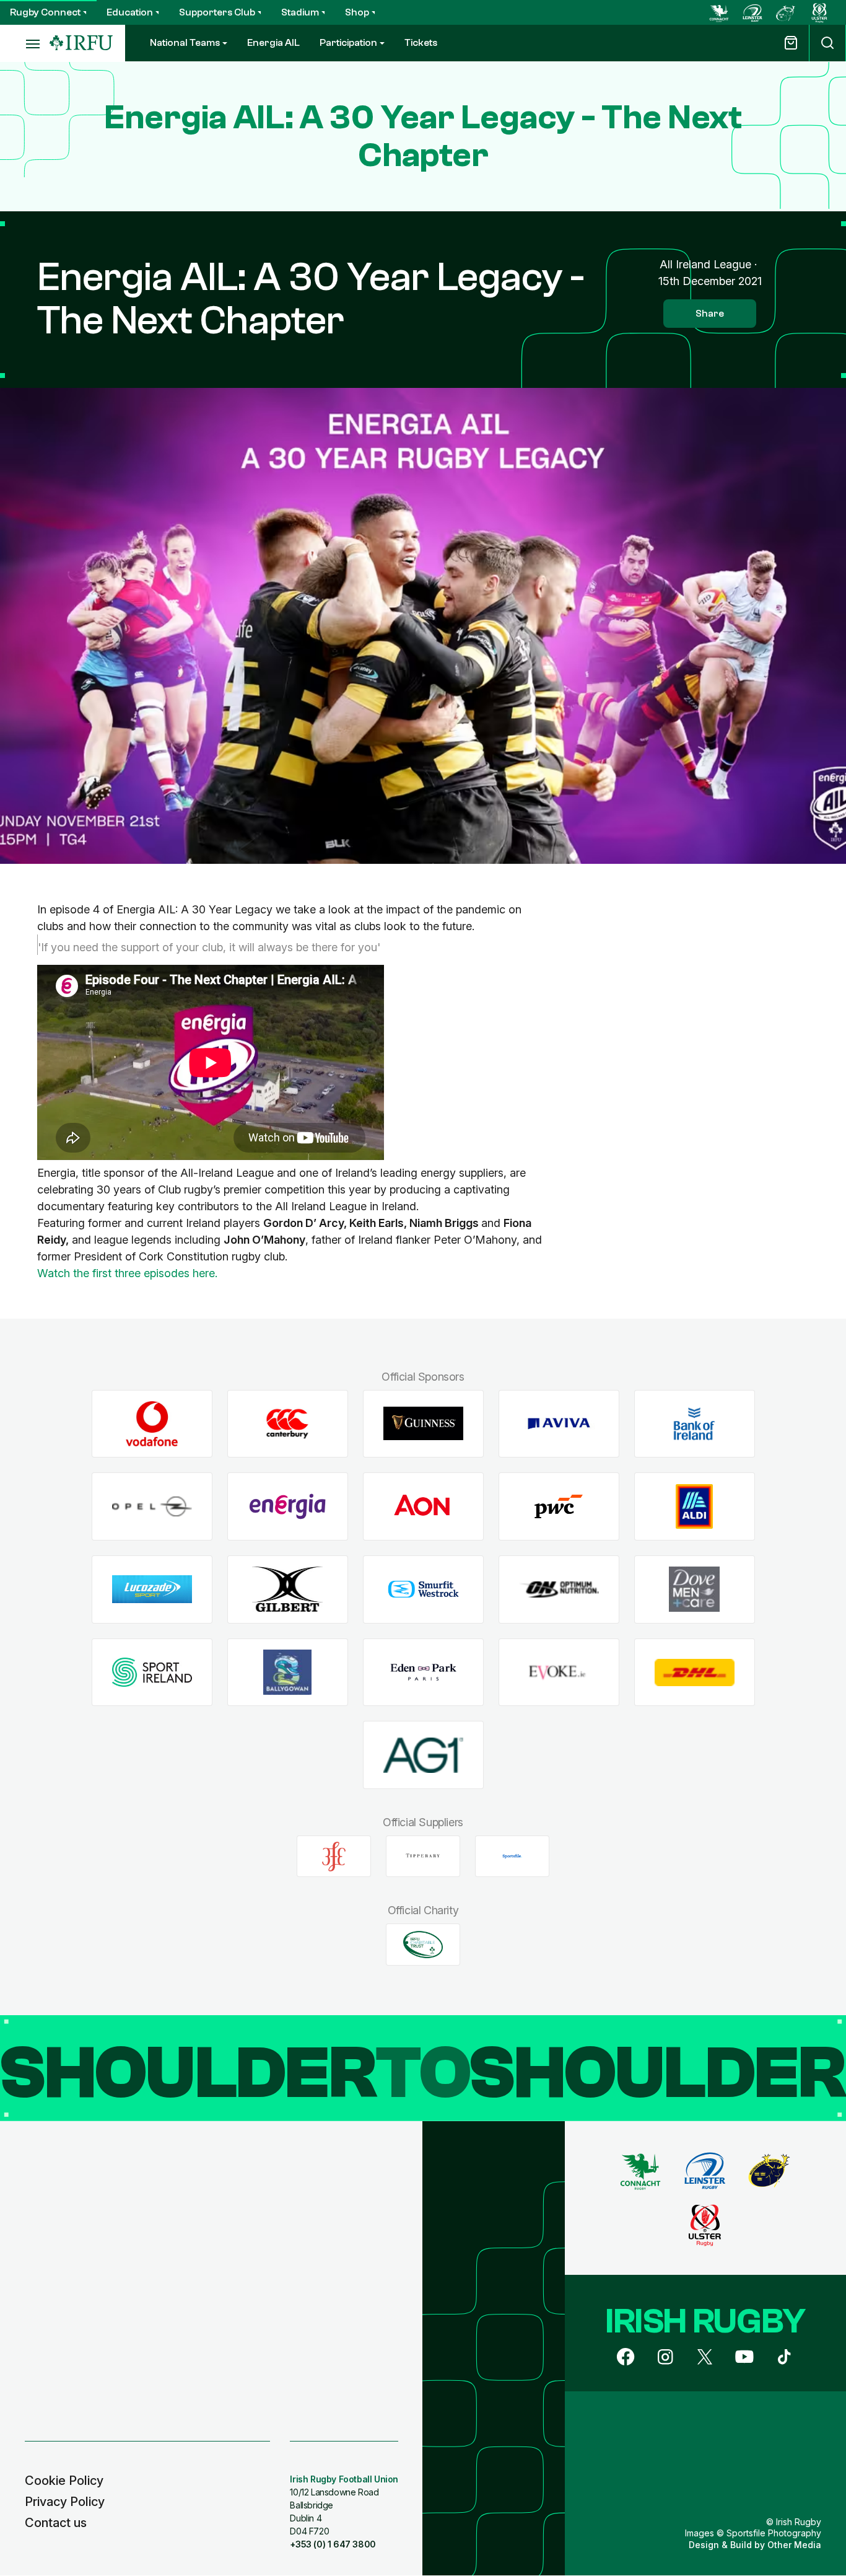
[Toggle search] (827, 43)
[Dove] (695, 1589)
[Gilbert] (288, 1589)
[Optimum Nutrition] (559, 1589)
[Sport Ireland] (152, 1672)
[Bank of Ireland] (695, 1424)
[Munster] (786, 12)
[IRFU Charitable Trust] (423, 1945)
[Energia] (288, 1507)
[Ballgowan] (288, 1672)
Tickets (421, 43)
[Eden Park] (423, 1672)
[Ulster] (819, 12)
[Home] (81, 43)
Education (130, 12)
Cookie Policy (64, 2481)
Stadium (300, 12)
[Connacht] (719, 12)
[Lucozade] (152, 1589)
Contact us (56, 2523)
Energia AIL (273, 43)
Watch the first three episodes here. (129, 1273)
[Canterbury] (288, 1424)
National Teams (185, 43)
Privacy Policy (65, 2502)
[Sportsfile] (512, 1857)
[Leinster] (752, 12)
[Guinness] (423, 1424)
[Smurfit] (423, 1589)
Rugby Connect (45, 12)
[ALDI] (695, 1507)
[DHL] (695, 1672)
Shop (357, 12)
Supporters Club (217, 12)
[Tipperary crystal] (423, 1857)
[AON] (423, 1507)
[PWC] (559, 1507)
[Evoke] (559, 1672)
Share (710, 314)
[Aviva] (559, 1424)
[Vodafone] (152, 1424)
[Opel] (152, 1507)
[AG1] (423, 1755)
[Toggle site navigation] (25, 43)
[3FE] (334, 1857)
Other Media (794, 2545)
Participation (348, 43)
